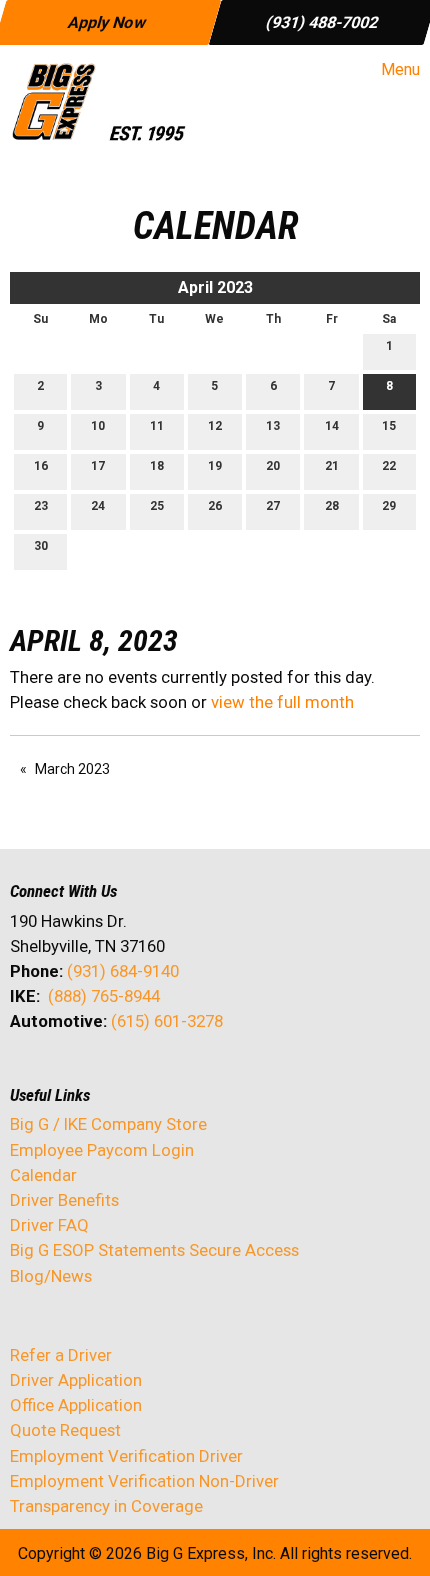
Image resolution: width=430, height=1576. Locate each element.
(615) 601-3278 (167, 1021)
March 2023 (72, 769)
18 (157, 466)
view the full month (282, 702)
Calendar (43, 1175)
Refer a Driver (61, 1355)
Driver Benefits (66, 1200)
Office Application (78, 1405)
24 (98, 506)
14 (332, 426)
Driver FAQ (49, 1225)
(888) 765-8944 (104, 996)
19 (215, 466)
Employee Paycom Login (102, 1150)
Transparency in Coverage (106, 1506)
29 (389, 506)
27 (273, 506)
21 (332, 466)
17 (98, 466)
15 (389, 426)
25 (157, 506)
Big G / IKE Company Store (108, 1124)
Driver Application (76, 1380)
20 (273, 466)
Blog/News (51, 1276)
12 (215, 426)
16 (41, 466)
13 (273, 426)
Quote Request (65, 1430)
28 (332, 506)
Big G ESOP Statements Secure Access (154, 1250)
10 (98, 426)
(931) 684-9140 (123, 971)
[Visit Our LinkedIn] (90, 1074)
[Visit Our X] (58, 1074)
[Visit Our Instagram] (154, 1074)
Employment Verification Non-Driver (144, 1481)
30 (41, 546)
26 (215, 506)
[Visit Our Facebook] (26, 1074)
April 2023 (215, 287)
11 (157, 426)
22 (389, 466)
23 (41, 506)
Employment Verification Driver (126, 1456)
